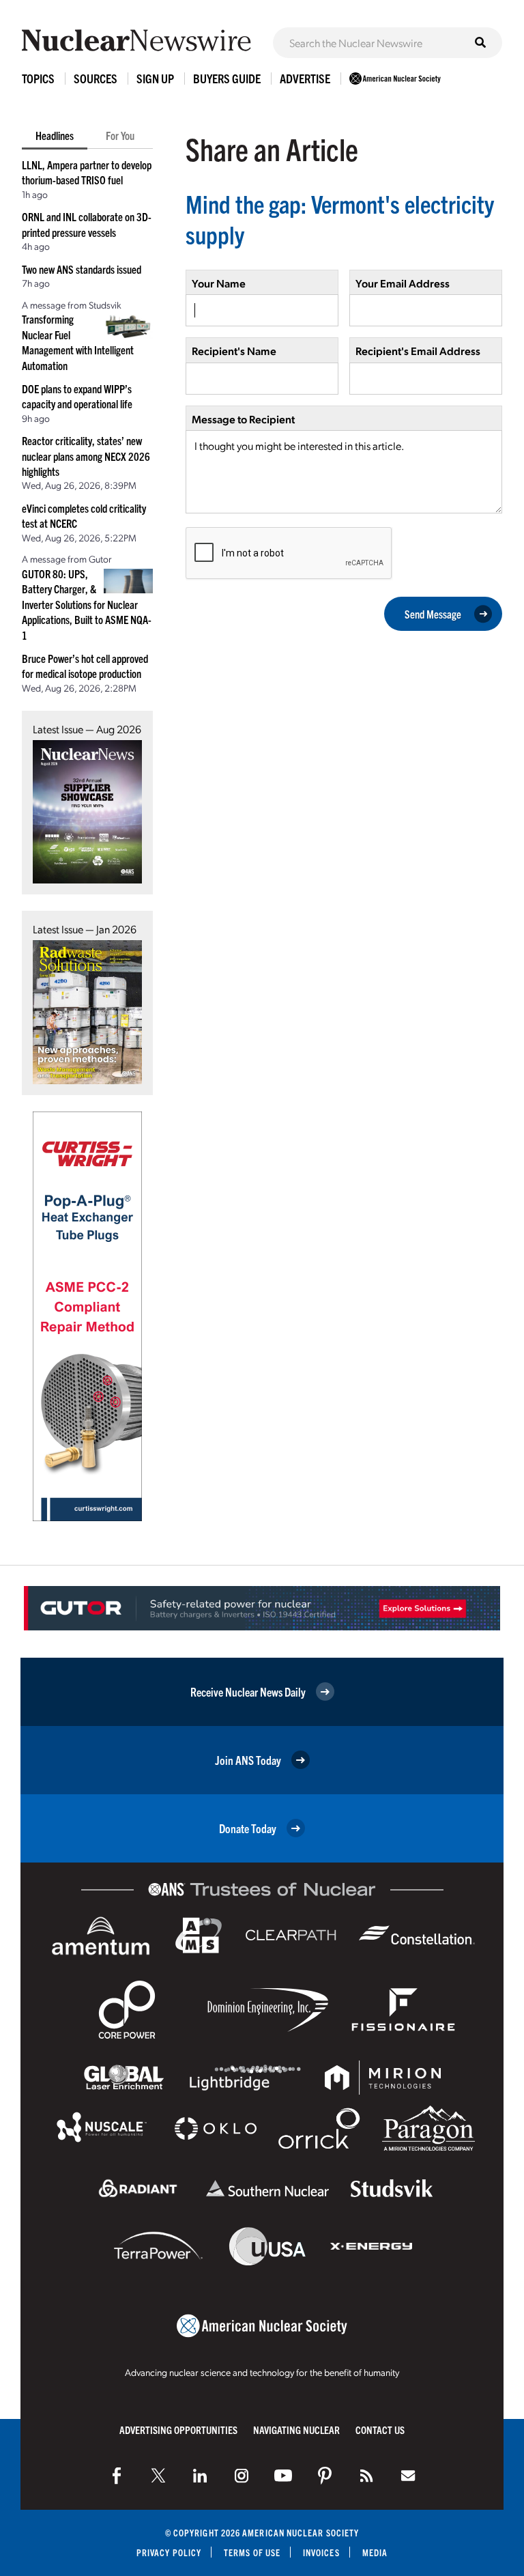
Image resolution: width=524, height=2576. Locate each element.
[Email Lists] (408, 2476)
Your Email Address (403, 283)
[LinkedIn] (200, 2476)
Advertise (305, 78)
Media (375, 2552)
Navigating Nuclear (296, 2430)
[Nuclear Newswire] (366, 2476)
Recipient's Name (234, 351)
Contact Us (380, 2430)
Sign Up (155, 78)
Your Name (219, 283)
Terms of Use (252, 2552)
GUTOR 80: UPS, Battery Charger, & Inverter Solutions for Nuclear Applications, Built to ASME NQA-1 (87, 604)
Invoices (321, 2552)
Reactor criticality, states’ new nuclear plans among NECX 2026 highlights (86, 456)
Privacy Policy (169, 2552)
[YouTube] (283, 2476)
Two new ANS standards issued (82, 269)
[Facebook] (117, 2476)
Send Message (433, 614)
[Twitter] (158, 2476)
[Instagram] (242, 2476)
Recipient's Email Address (418, 351)
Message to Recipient (243, 419)
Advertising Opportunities (178, 2430)
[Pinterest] (325, 2476)
